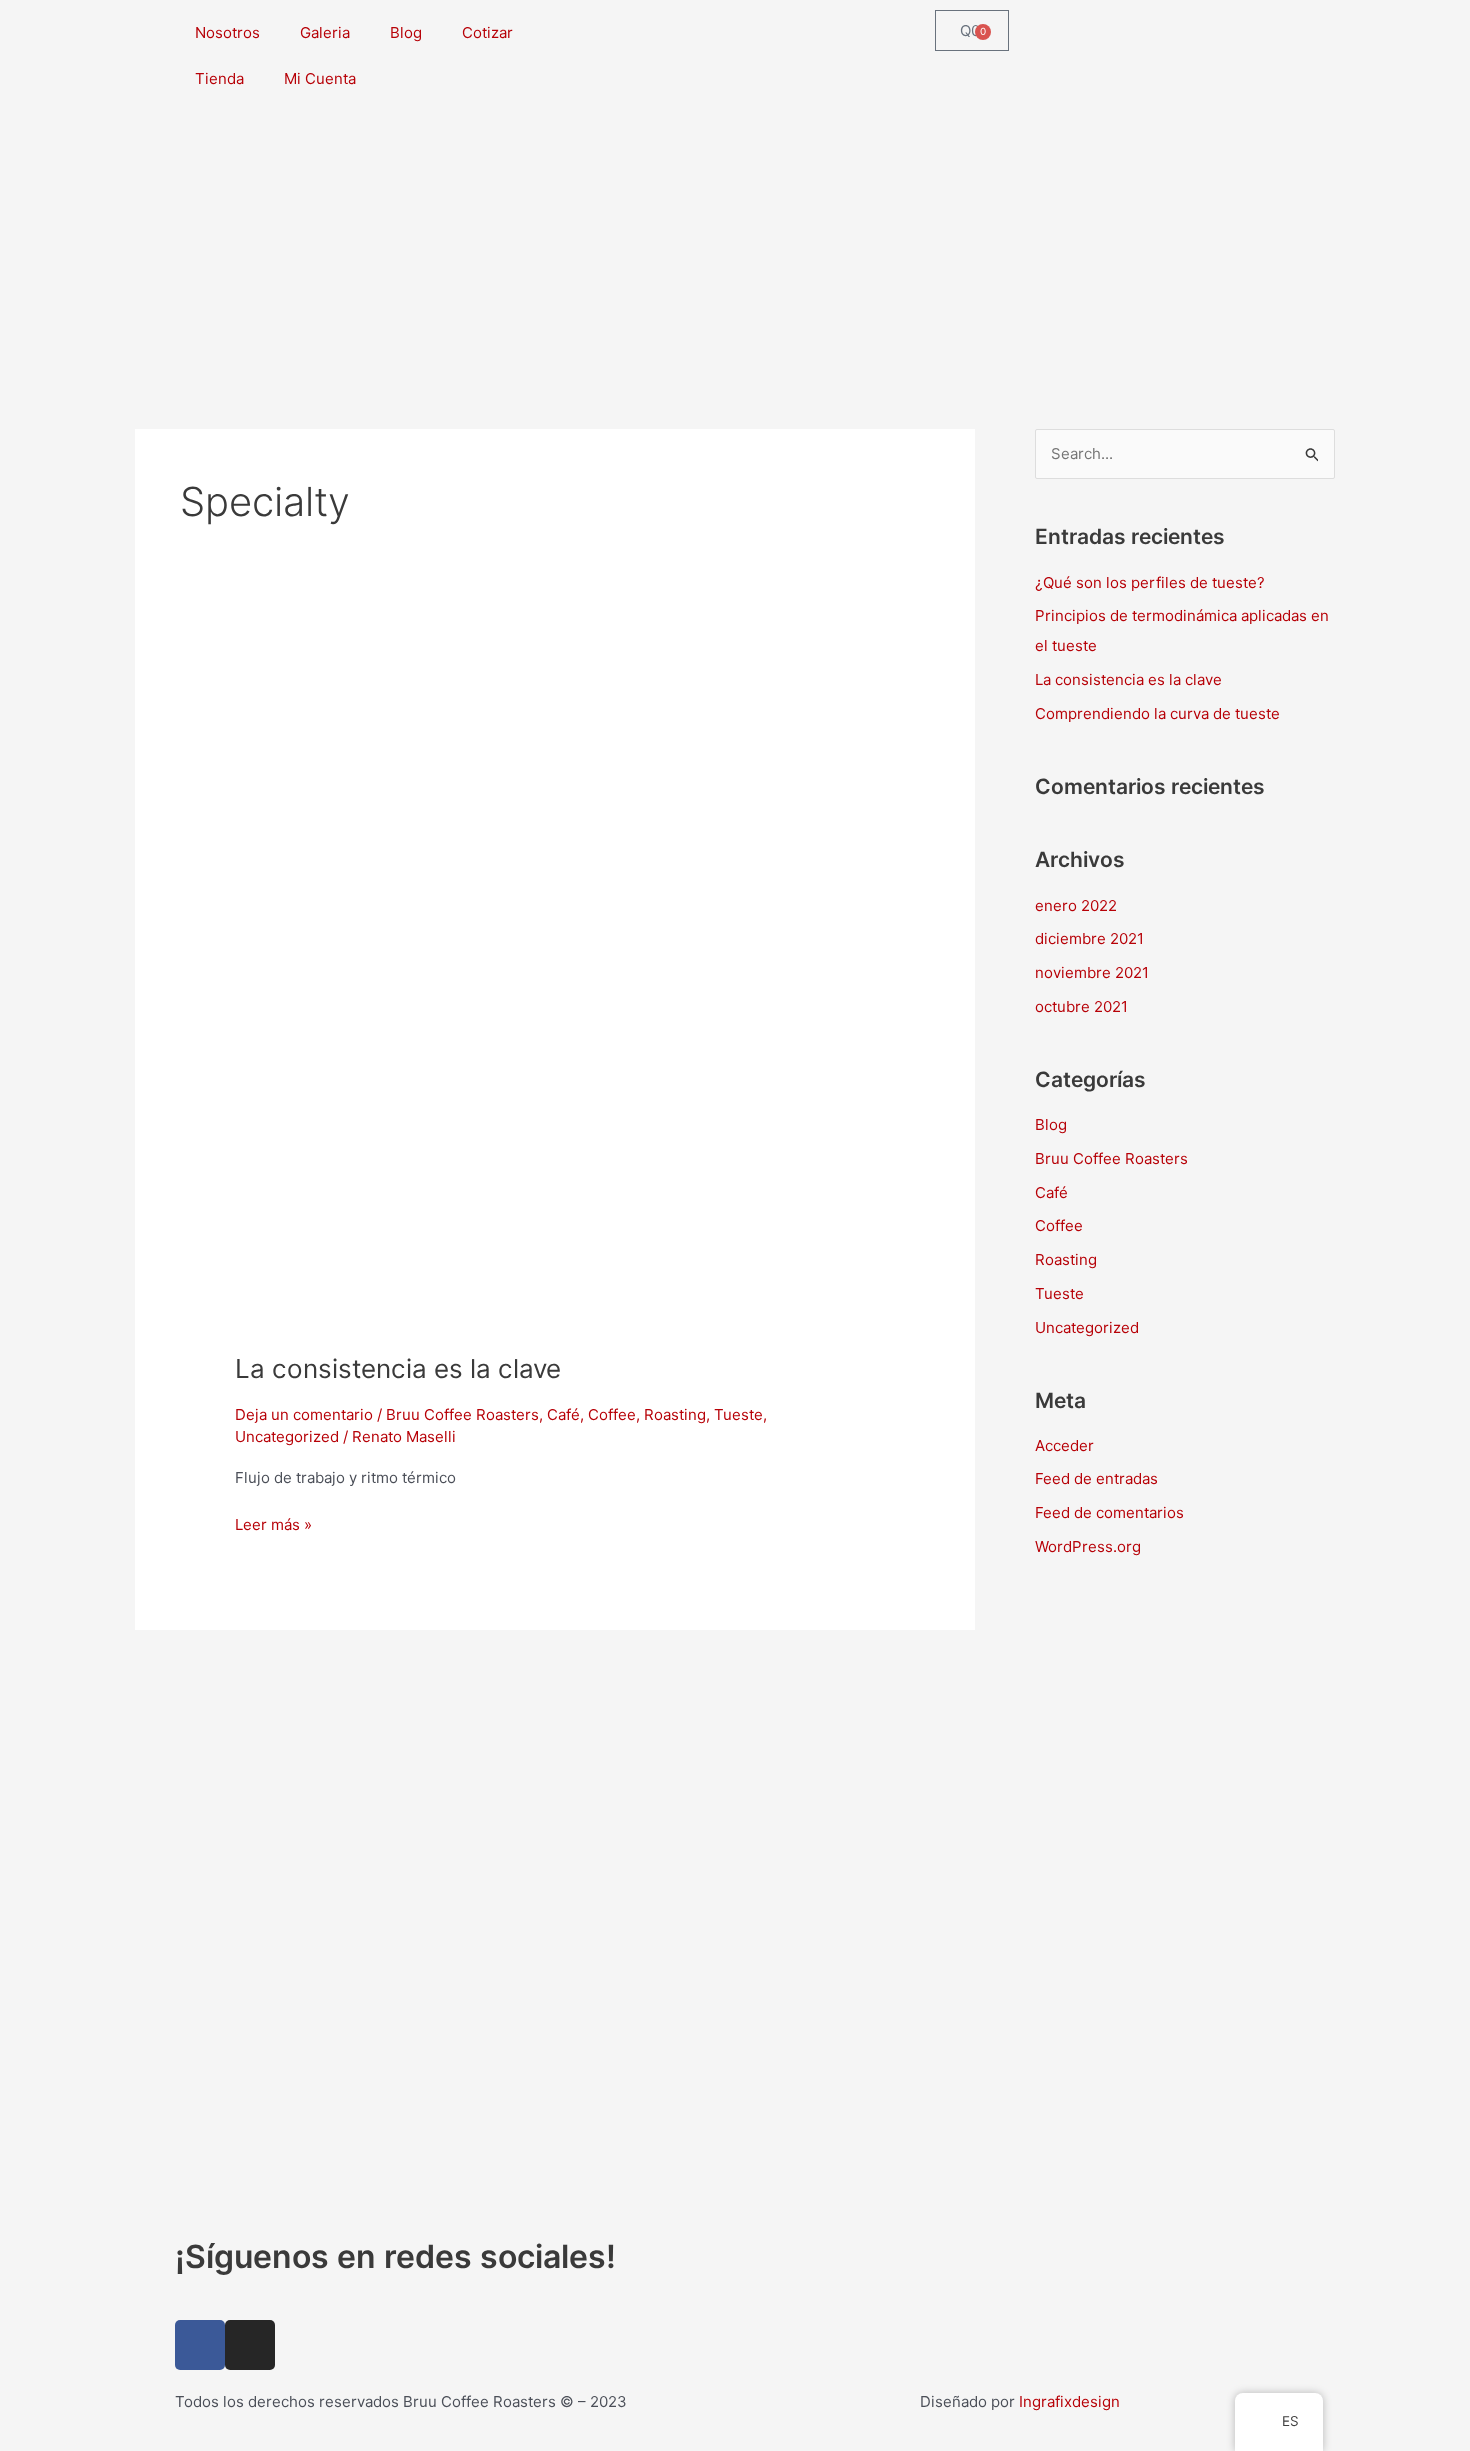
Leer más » (273, 1523)
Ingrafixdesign (1069, 2401)
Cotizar (487, 32)
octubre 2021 (1081, 1006)
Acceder (1064, 1445)
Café (563, 1414)
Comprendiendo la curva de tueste (1157, 713)
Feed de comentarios (1109, 1512)
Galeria (325, 32)
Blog (406, 32)
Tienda (219, 78)
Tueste (738, 1414)
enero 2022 (1076, 905)
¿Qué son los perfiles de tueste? (1150, 582)
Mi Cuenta (320, 78)
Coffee (612, 1414)
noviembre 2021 (1092, 972)
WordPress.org (1088, 1546)
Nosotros (227, 32)
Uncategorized (287, 1436)
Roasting (675, 1414)
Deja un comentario (304, 1414)
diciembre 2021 (1089, 938)
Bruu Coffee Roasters (462, 1414)
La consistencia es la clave (398, 1368)
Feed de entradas (1096, 1478)
